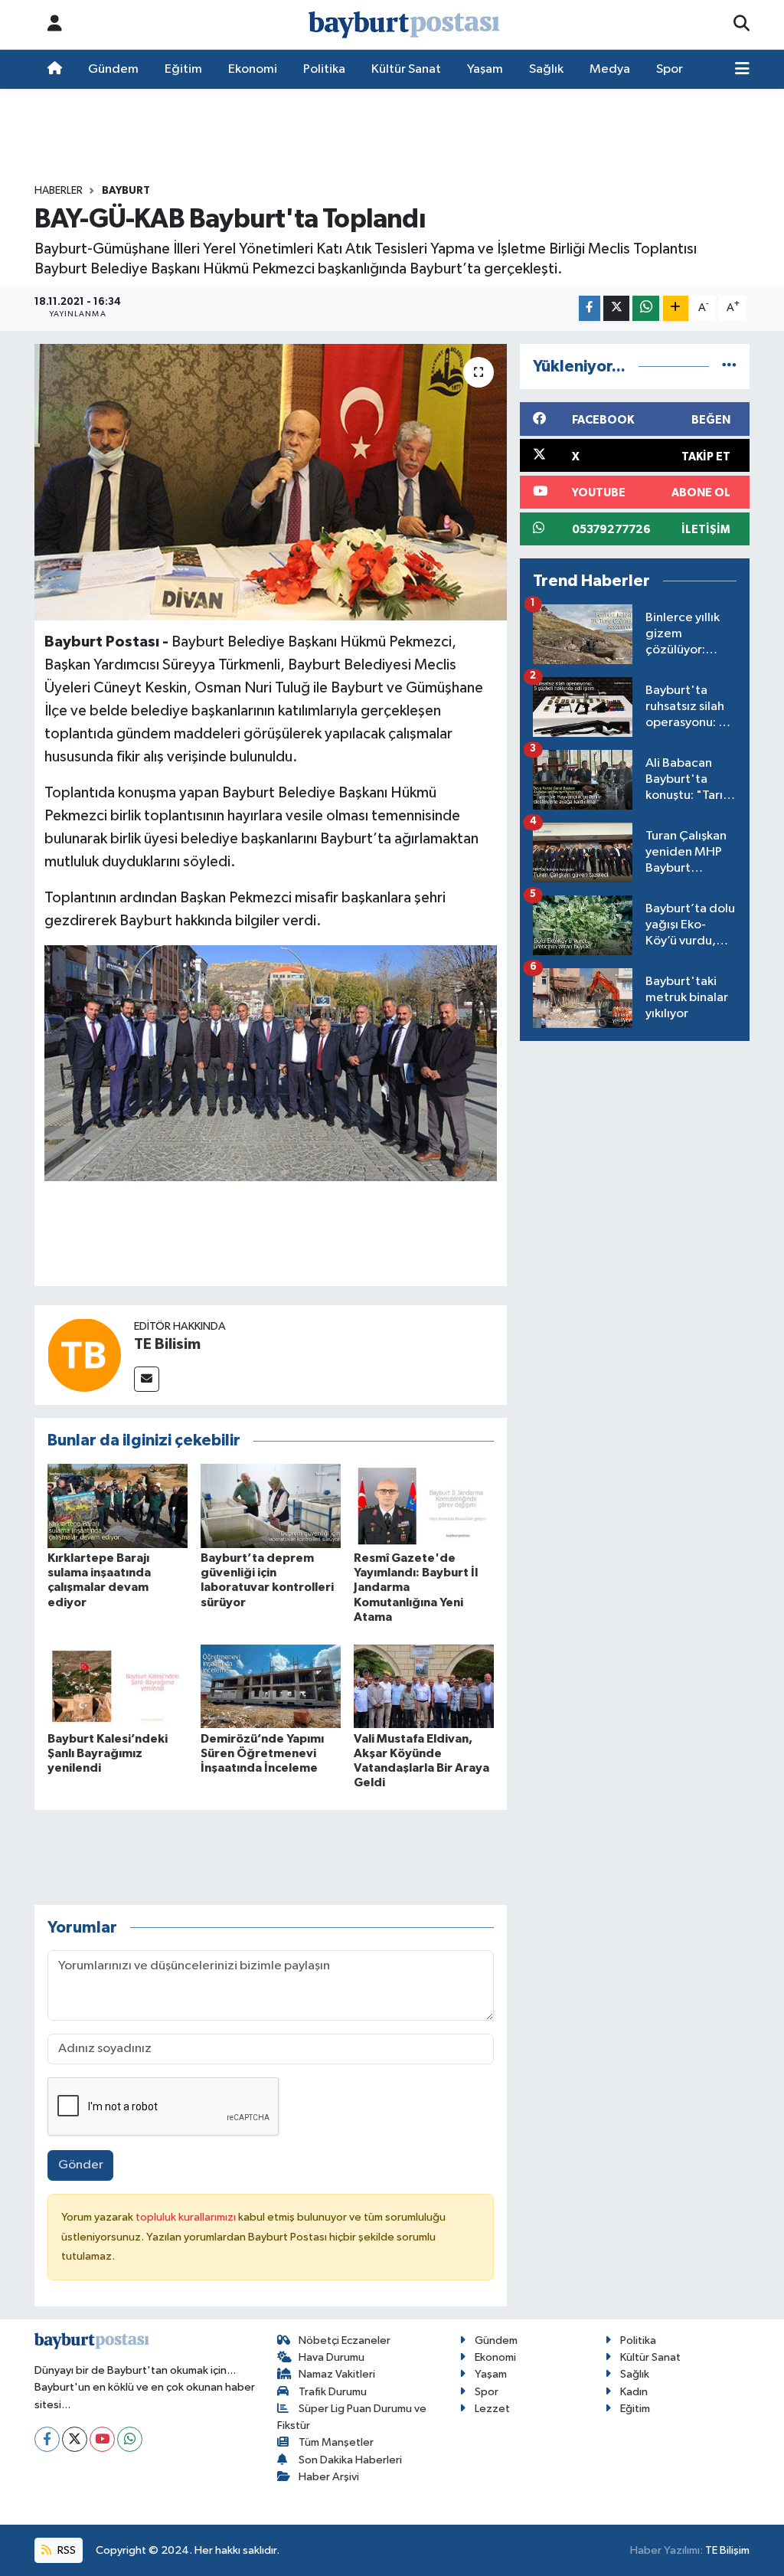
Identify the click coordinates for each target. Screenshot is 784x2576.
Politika (324, 69)
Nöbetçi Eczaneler (345, 2340)
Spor (670, 69)
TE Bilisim (167, 1344)
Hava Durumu (332, 2357)
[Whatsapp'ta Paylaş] (646, 308)
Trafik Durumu (333, 2392)
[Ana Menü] (742, 70)
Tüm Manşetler (336, 2442)
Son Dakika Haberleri (350, 2460)
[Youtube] (102, 2439)
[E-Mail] (147, 1379)
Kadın (634, 2392)
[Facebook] (47, 2439)
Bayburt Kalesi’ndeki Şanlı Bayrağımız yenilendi (108, 1753)
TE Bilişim (727, 2550)
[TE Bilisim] (84, 1355)
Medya (610, 69)
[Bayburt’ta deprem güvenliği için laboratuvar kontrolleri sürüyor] (271, 1506)
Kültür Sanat (406, 69)
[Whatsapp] (130, 2439)
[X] (75, 2439)
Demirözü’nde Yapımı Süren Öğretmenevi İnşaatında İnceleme (262, 1753)
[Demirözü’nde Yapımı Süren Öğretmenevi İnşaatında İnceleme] (271, 1686)
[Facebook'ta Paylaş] (590, 308)
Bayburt (126, 191)
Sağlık (546, 69)
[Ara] (742, 25)
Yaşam (485, 69)
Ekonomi (253, 69)
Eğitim (183, 69)
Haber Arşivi (329, 2477)
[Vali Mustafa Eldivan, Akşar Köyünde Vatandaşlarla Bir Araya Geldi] (424, 1686)
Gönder (81, 2165)
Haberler (59, 191)
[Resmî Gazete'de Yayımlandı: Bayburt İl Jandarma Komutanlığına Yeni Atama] (424, 1506)
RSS (65, 2550)
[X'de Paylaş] (616, 308)
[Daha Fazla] (676, 308)
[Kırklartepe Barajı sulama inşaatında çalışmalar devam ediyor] (118, 1506)
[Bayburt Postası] (404, 25)
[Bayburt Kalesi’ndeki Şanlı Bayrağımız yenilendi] (118, 1686)
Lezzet (492, 2409)
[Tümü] (729, 367)
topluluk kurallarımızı (187, 2217)
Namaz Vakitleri (337, 2374)
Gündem (113, 69)
